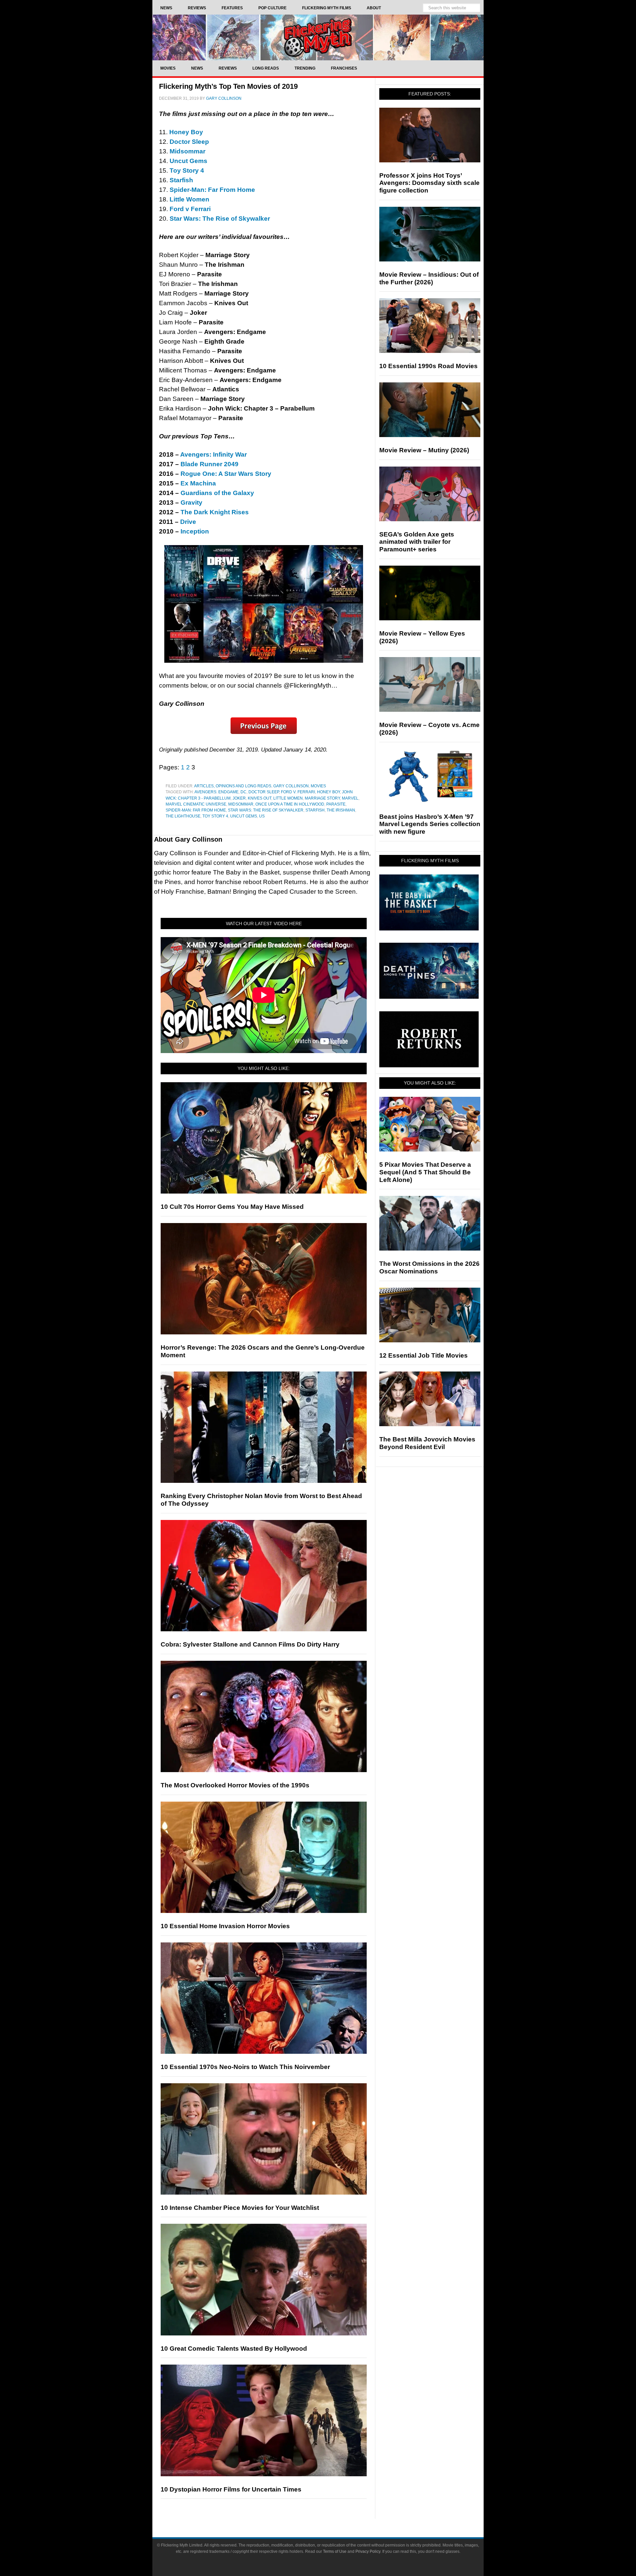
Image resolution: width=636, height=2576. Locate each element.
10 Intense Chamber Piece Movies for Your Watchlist (240, 2208)
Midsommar (241, 804)
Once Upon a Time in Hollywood (290, 804)
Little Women (189, 199)
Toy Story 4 (215, 816)
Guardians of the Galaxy (217, 493)
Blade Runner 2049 (210, 464)
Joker (239, 798)
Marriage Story (322, 798)
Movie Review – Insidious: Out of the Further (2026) (429, 278)
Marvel (350, 798)
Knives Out (260, 798)
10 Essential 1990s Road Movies (428, 366)
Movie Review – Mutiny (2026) (424, 450)
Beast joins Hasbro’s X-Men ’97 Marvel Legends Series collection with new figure (430, 824)
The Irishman (341, 810)
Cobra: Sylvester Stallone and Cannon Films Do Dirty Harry (250, 1644)
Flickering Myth (318, 37)
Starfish (315, 810)
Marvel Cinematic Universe (196, 804)
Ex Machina (198, 483)
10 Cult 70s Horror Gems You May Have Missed (232, 1207)
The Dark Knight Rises (215, 512)
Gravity (191, 503)
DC (243, 792)
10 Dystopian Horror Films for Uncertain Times (231, 2489)
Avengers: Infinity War (213, 454)
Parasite (336, 804)
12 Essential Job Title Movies (424, 1355)
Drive (188, 522)
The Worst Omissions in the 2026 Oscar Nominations (429, 1267)
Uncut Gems (244, 816)
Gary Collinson (291, 786)
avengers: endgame (216, 792)
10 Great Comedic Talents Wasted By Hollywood (234, 2349)
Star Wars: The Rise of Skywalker (266, 810)
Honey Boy (328, 792)
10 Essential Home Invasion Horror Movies (225, 1926)
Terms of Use (335, 2551)
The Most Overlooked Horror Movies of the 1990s (235, 1785)
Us (262, 816)
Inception (195, 531)
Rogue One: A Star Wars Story (226, 474)
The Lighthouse (183, 816)
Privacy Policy (368, 2551)
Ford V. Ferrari (298, 792)
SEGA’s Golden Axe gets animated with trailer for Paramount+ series (417, 542)
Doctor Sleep (264, 792)
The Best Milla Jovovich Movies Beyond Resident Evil (427, 1443)
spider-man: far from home (196, 810)
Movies (318, 786)
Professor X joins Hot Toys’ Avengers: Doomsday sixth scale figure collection (429, 183)
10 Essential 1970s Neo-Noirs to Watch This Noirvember (245, 2067)
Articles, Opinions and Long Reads (233, 786)
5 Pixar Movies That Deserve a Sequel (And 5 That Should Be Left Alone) (425, 1172)
